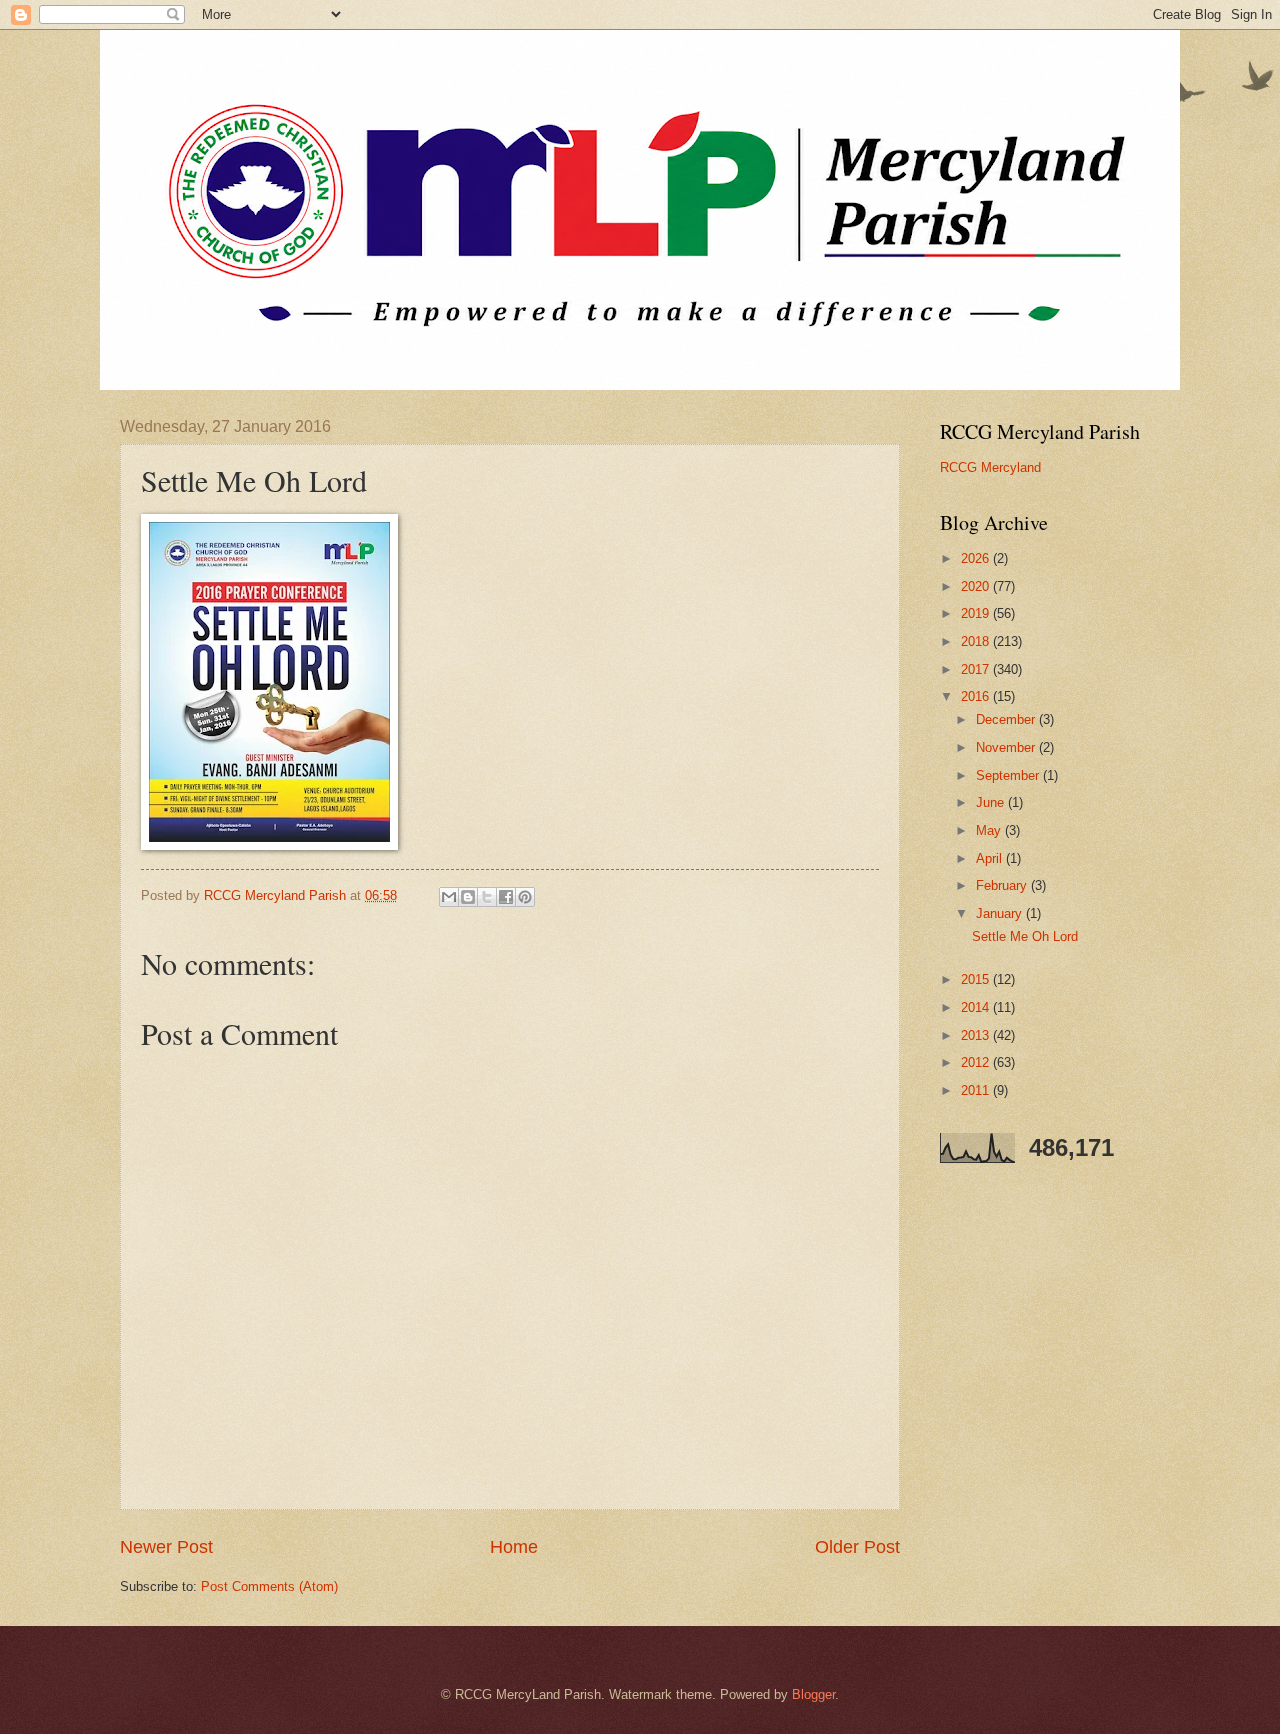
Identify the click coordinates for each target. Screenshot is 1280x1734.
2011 (977, 1090)
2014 (977, 1007)
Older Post (857, 1547)
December (1007, 719)
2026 (977, 558)
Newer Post (166, 1547)
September (1009, 775)
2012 (977, 1062)
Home (514, 1547)
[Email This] (449, 897)
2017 (977, 669)
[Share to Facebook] (506, 897)
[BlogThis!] (468, 897)
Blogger (813, 1694)
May (990, 830)
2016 (977, 696)
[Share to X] (487, 897)
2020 (977, 586)
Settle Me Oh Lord (1025, 936)
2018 (977, 641)
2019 (977, 613)
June (992, 802)
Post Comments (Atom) (269, 1586)
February (1003, 885)
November (1007, 747)
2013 (977, 1035)
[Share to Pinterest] (525, 897)
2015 (977, 979)
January (1001, 913)
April (991, 858)
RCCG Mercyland (990, 467)
